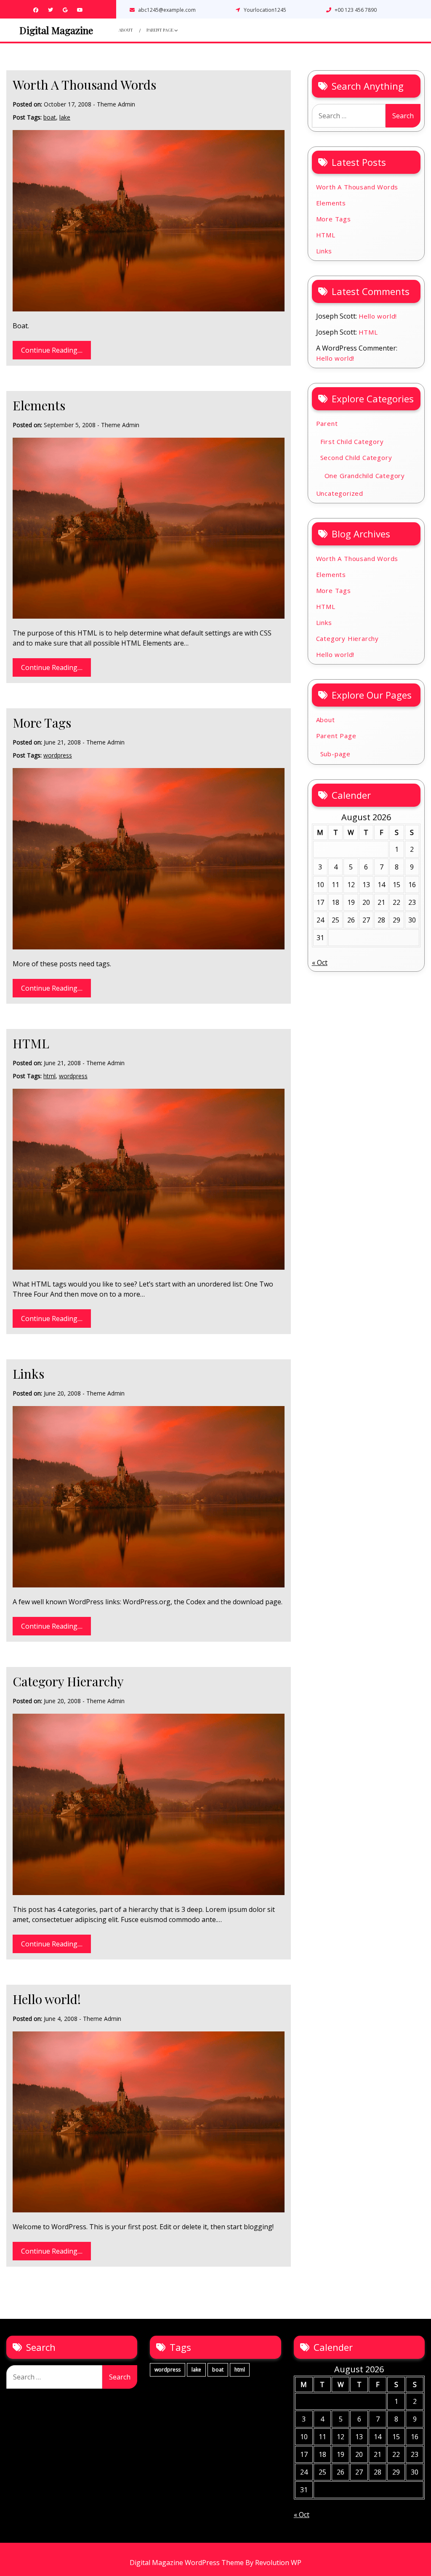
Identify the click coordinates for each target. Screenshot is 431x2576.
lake (65, 117)
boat (50, 117)
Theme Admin (116, 104)
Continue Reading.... (52, 350)
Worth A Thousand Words (84, 85)
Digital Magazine (56, 30)
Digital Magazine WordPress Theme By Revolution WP (215, 2563)
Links (28, 1374)
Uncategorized (340, 493)
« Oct (320, 962)
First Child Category (352, 441)
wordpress (58, 755)
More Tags (42, 723)
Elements (39, 405)
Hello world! (47, 1999)
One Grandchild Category (365, 476)
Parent (327, 423)
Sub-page (335, 754)
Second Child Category (356, 457)
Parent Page (160, 30)
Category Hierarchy (68, 1681)
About (126, 30)
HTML (31, 1043)
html (49, 1076)
